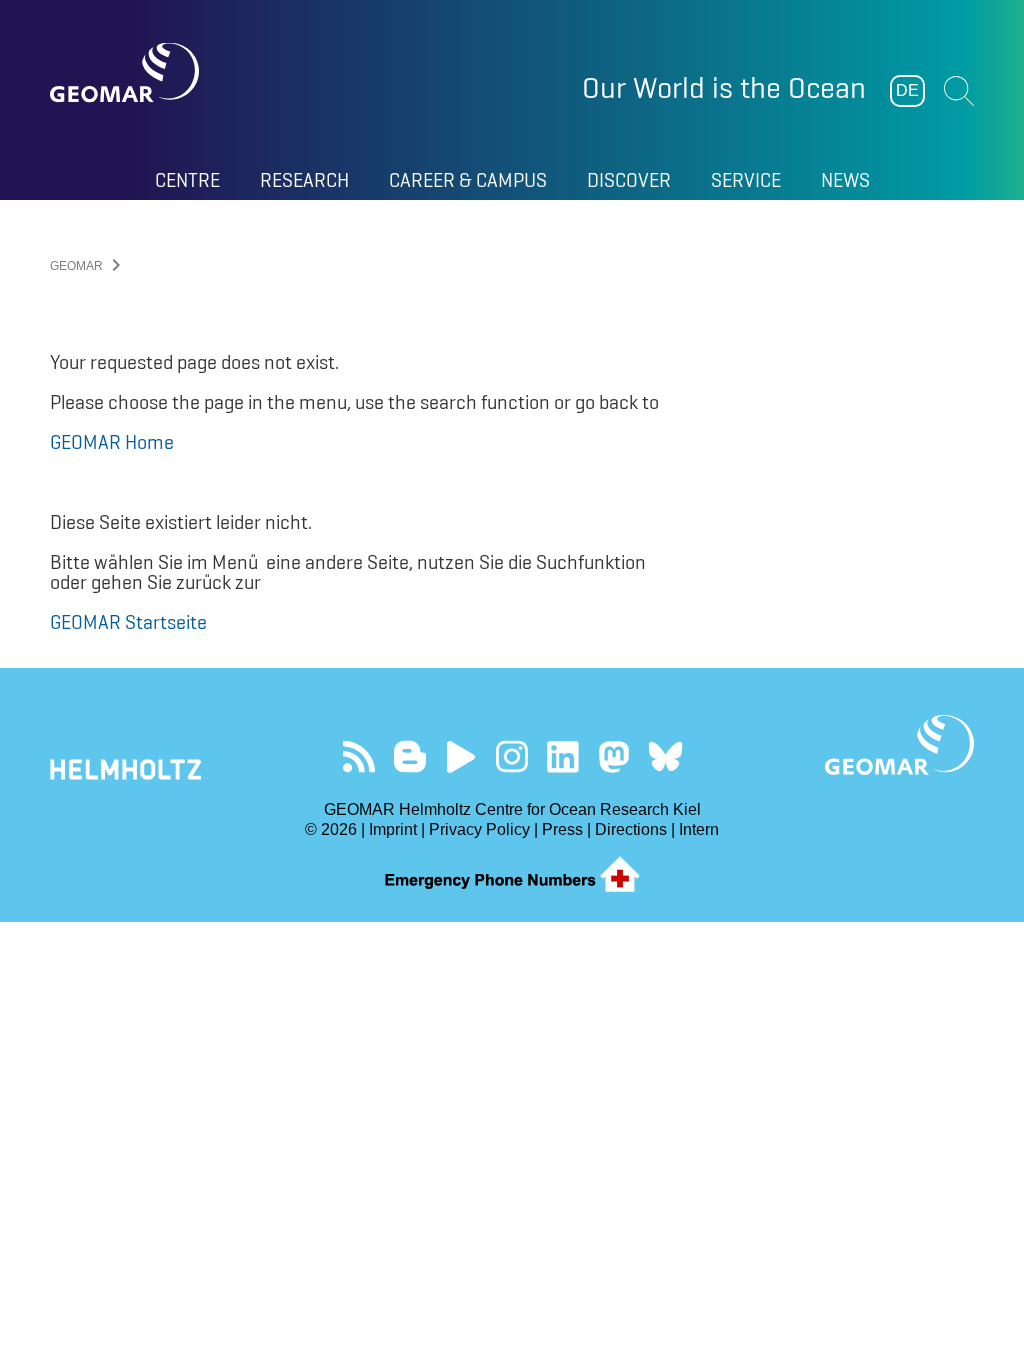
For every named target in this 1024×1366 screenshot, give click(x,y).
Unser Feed (359, 756)
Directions (631, 829)
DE (907, 90)
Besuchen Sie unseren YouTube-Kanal (461, 756)
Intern (699, 829)
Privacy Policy (479, 829)
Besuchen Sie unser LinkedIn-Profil (563, 756)
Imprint (393, 829)
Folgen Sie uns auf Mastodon (614, 756)
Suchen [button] (959, 91)
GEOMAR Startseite (128, 622)
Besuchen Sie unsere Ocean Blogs (410, 756)
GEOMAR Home (112, 442)
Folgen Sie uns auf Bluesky (665, 756)
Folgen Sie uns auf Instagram (512, 756)
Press (562, 829)
